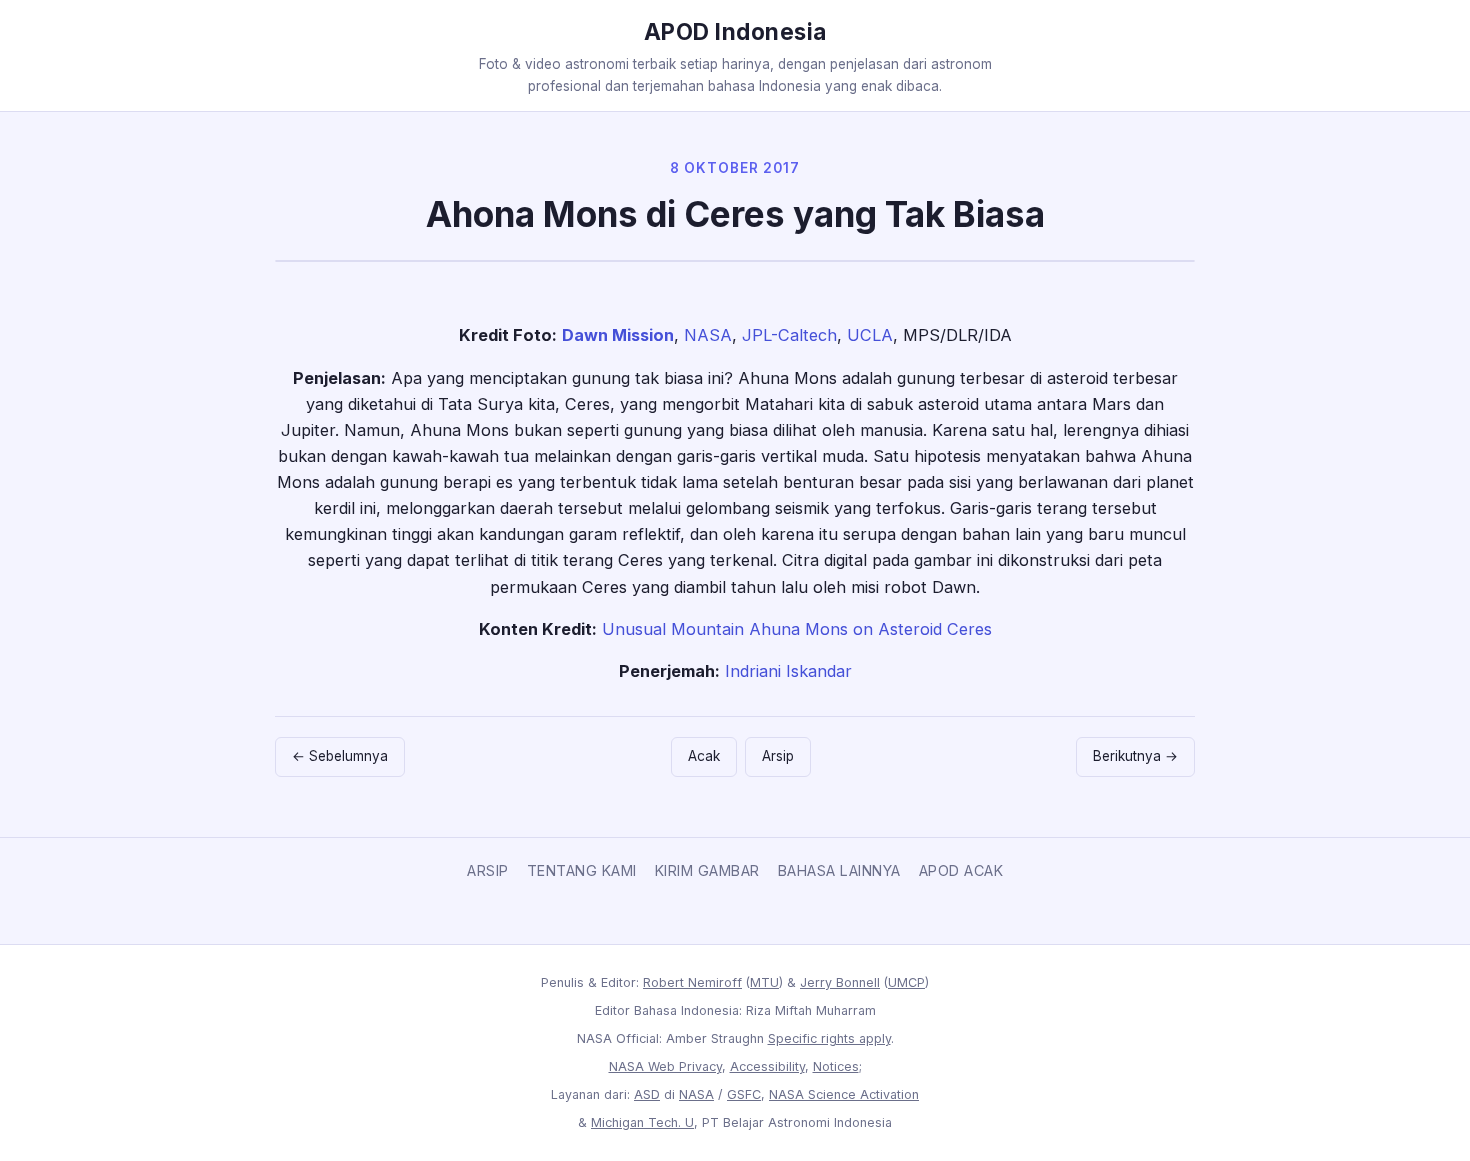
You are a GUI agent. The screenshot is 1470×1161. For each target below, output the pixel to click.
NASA (708, 335)
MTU (764, 982)
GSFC (744, 1094)
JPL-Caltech (789, 335)
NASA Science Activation (844, 1094)
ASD (647, 1094)
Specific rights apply (829, 1038)
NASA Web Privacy (665, 1066)
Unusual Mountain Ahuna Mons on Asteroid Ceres (797, 629)
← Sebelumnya (340, 756)
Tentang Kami (582, 870)
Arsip (778, 756)
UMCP (906, 982)
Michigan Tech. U (642, 1122)
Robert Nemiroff (692, 982)
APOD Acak (961, 870)
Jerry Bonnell (840, 982)
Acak (704, 756)
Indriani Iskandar (788, 671)
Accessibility (767, 1066)
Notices (836, 1066)
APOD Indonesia (735, 31)
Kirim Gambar (707, 870)
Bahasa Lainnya (839, 870)
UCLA (870, 335)
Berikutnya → (1135, 756)
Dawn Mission (618, 335)
